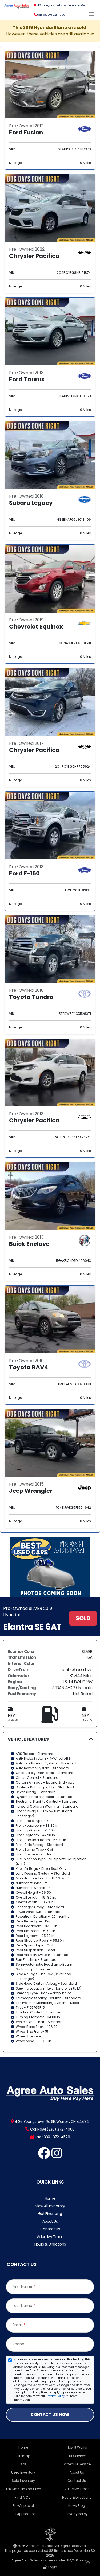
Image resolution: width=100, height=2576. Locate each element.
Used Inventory (23, 2472)
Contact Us (50, 2229)
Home (50, 2198)
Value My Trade (50, 2237)
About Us (50, 2221)
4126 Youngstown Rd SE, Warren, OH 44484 (60, 5)
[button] (50, 1892)
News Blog (77, 2506)
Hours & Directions (50, 2244)
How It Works (77, 2447)
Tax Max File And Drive (23, 2489)
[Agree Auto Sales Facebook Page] (44, 2156)
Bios (23, 2464)
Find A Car (23, 2497)
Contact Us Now (50, 2414)
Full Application (23, 2514)
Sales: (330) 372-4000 (51, 15)
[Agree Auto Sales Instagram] (57, 2156)
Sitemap (23, 2456)
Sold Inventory (23, 2481)
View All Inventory (50, 2206)
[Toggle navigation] (92, 14)
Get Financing (50, 2214)
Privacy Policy (55, 2396)
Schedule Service (77, 2464)
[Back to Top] (88, 2563)
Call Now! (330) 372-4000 (52, 2129)
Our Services (77, 2456)
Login (52, 2567)
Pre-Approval (23, 2506)
